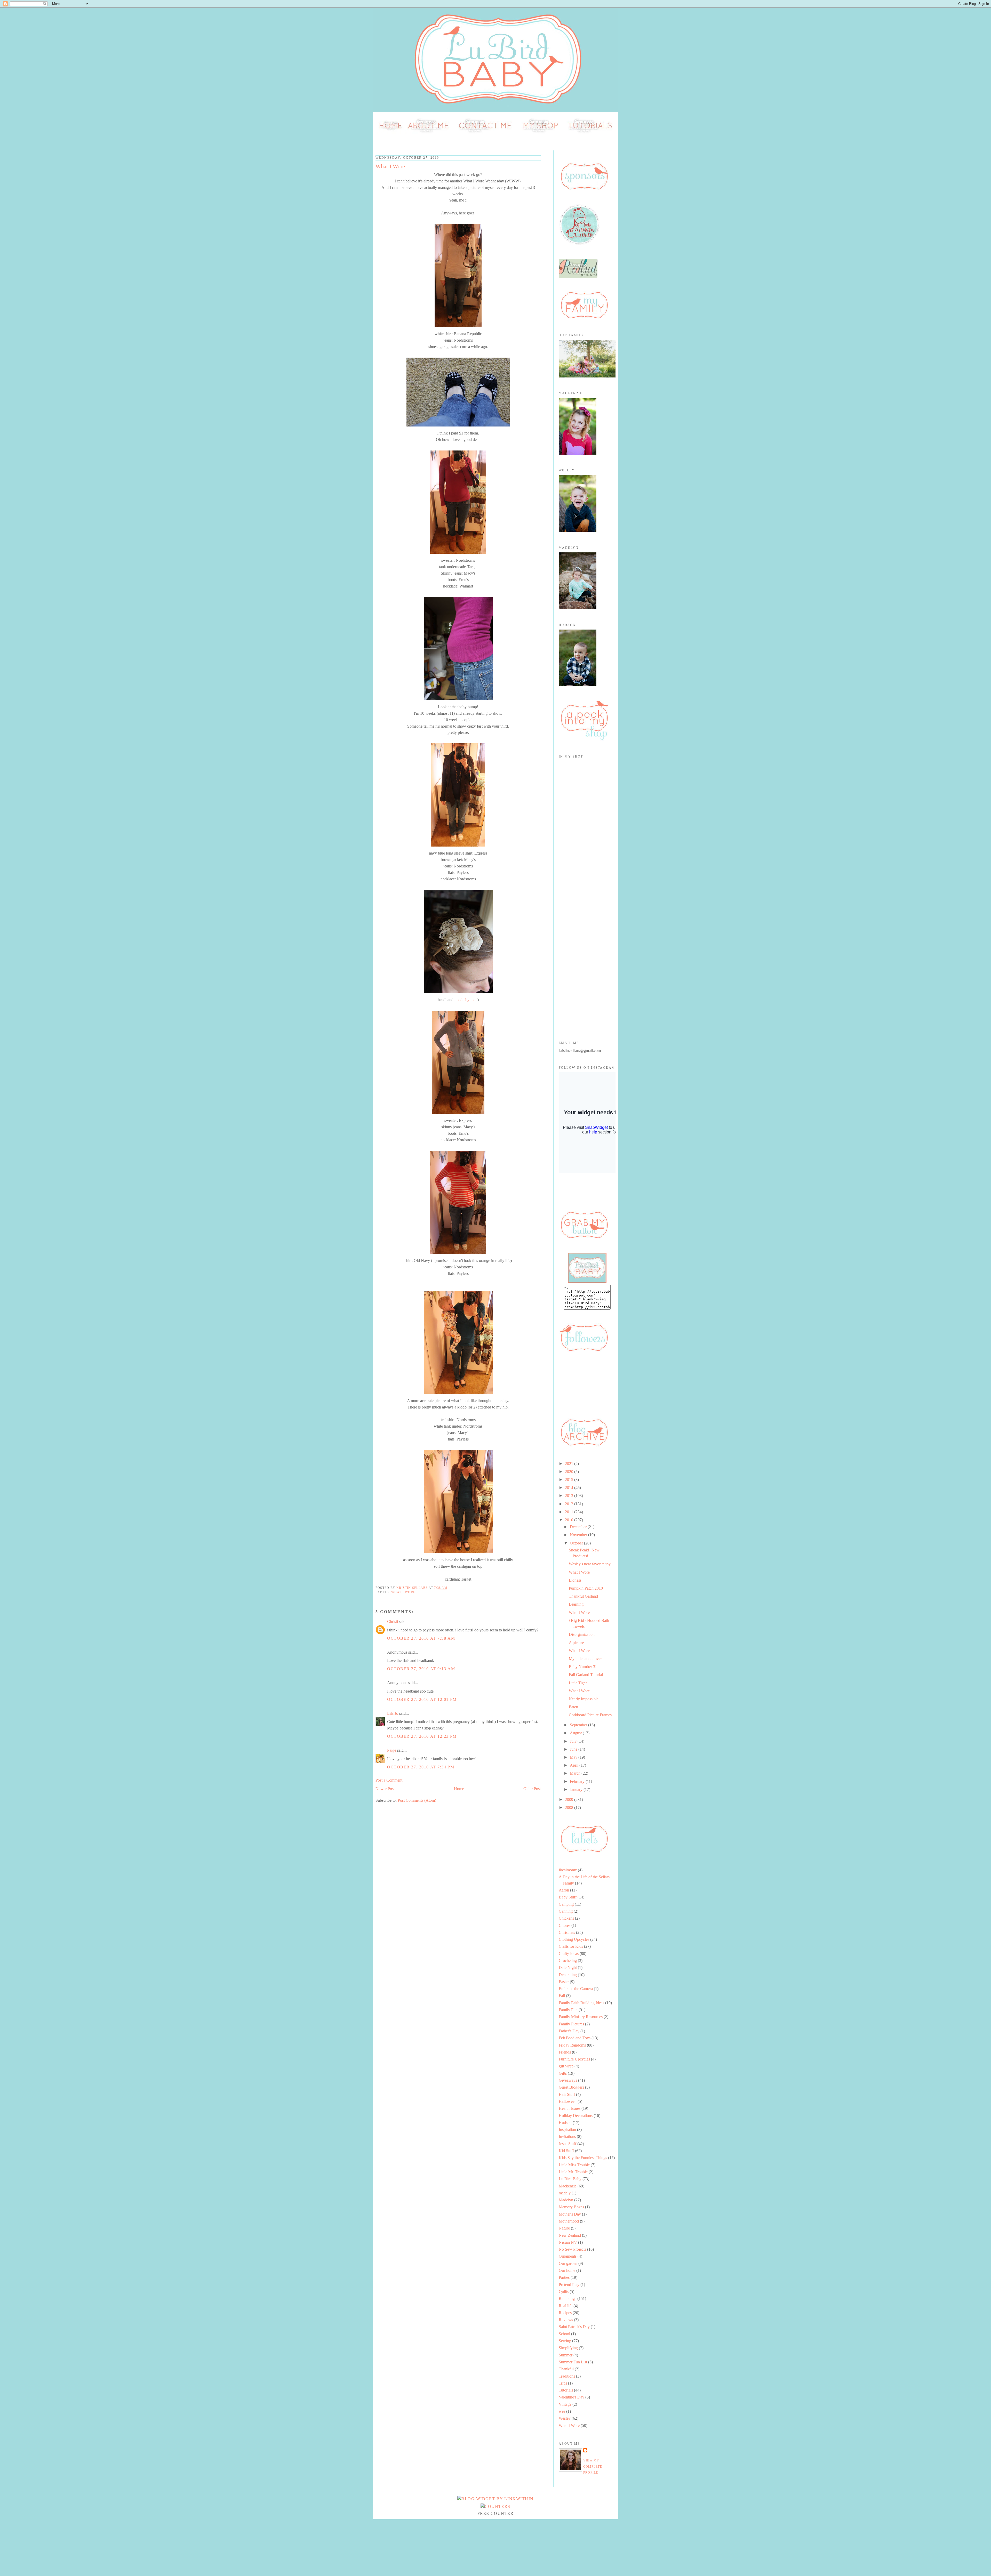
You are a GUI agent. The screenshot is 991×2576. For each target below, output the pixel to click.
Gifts (563, 2073)
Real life (566, 2306)
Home (459, 1789)
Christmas (567, 1932)
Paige (392, 1750)
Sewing (565, 2341)
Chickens (566, 1918)
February (578, 1781)
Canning (566, 1911)
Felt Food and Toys (575, 2038)
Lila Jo (393, 1713)
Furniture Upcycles (574, 2059)
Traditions (567, 2376)
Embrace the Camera (576, 1989)
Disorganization (582, 1634)
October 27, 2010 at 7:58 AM (421, 1638)
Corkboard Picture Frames (590, 1715)
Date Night (568, 1967)
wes (562, 2411)
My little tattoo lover (585, 1659)
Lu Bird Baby (570, 2179)
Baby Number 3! (583, 1667)
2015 (570, 1480)
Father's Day (569, 2031)
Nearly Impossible (584, 1699)
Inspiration (567, 2130)
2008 (570, 1808)
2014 (570, 1488)
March (576, 1773)
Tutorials (566, 2390)
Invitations (567, 2136)
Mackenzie (568, 2186)
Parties (564, 2277)
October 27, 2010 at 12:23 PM (422, 1736)
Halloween (568, 2101)
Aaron (564, 1890)
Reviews (566, 2320)
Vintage (565, 2404)
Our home (567, 2270)
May (574, 1757)
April (575, 1765)
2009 (570, 1800)
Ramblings (568, 2299)
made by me (465, 1000)
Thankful (566, 2369)
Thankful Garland (583, 1596)
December (579, 1527)
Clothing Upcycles (574, 1939)
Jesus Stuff (568, 2144)
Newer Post (385, 1789)
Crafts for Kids (571, 1946)
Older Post (532, 1789)
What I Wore (403, 1592)
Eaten (573, 1707)
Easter (564, 1982)
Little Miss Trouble (574, 2165)
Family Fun (568, 2010)
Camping (566, 1904)
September (579, 1725)
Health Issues (570, 2108)
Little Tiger (578, 1683)
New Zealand (570, 2235)
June (574, 1749)
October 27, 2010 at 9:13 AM (421, 1669)
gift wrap (566, 2066)
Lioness (575, 1580)
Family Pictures (571, 2024)
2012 (570, 1504)
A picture (576, 1643)
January (577, 1789)
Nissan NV (568, 2242)
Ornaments (568, 2256)
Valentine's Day (572, 2397)
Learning (576, 1604)
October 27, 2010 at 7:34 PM (421, 1767)
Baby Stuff (568, 1897)
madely (565, 2193)
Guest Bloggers (571, 2087)
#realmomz (568, 1870)
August (576, 1733)
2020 (570, 1472)
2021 (570, 1464)
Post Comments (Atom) (417, 1800)
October (577, 1543)
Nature (564, 2228)
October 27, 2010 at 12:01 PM (422, 1699)
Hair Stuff (567, 2094)
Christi (393, 1621)
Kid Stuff (566, 2151)
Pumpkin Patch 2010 (586, 1588)
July (574, 1741)
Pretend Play (569, 2285)
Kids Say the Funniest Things (583, 2158)
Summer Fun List (573, 2362)
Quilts (564, 2292)
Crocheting (568, 1961)
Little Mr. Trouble (573, 2172)
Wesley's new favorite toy (590, 1564)
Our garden (568, 2263)
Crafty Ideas (569, 1954)
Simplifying (568, 2348)
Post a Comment (389, 1780)
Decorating (568, 1975)
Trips (563, 2383)
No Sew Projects (572, 2249)
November (579, 1535)
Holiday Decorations (576, 2116)
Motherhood (569, 2221)
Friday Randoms (572, 2045)
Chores (565, 1925)
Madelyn (566, 2200)
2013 (570, 1496)
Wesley (565, 2418)
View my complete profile (593, 2466)
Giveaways (568, 2080)
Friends (565, 2052)
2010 (570, 1520)
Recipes (565, 2313)
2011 (570, 1512)
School (564, 2334)
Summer (566, 2355)
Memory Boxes (571, 2207)
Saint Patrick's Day (574, 2327)
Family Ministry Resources (581, 2017)
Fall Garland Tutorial (586, 1675)
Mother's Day (570, 2214)
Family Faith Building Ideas (581, 2003)
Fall (562, 1996)
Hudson (565, 2123)
